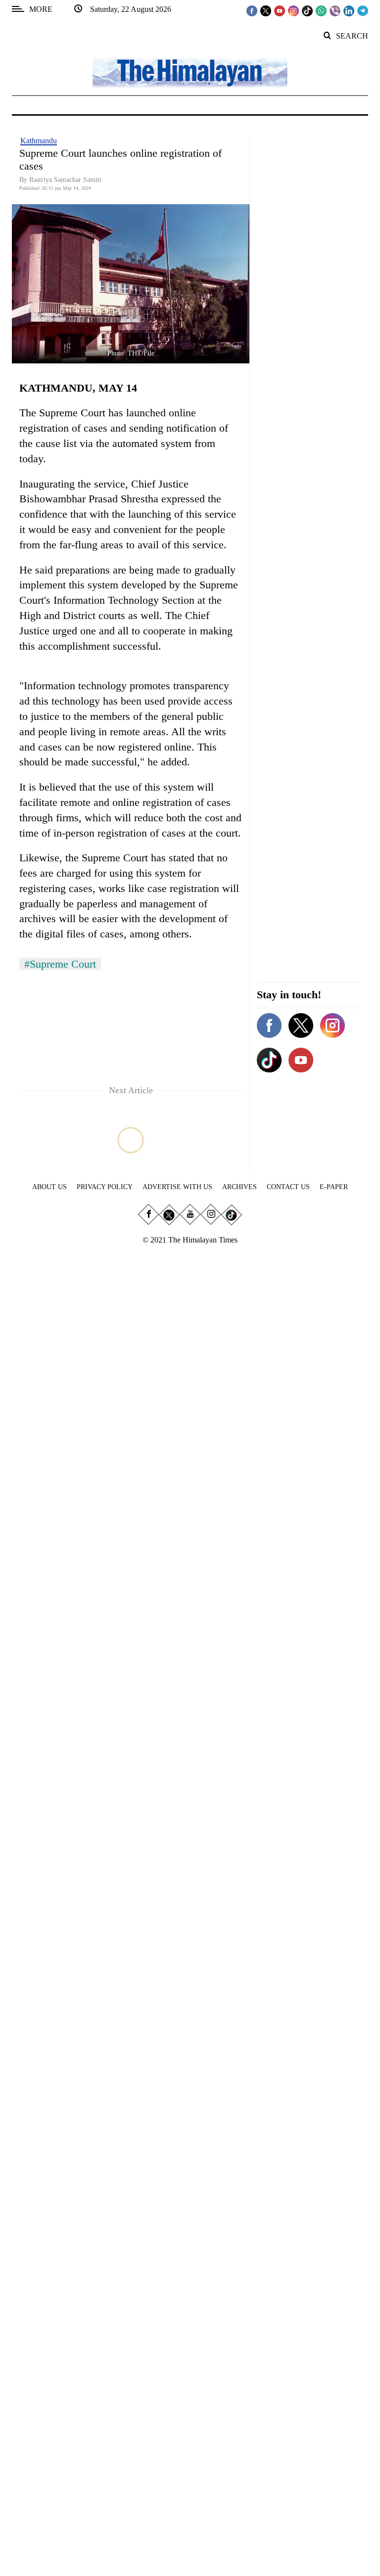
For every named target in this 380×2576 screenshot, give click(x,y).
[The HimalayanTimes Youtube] (280, 10)
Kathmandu (39, 141)
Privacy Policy (105, 1187)
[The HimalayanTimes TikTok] (307, 10)
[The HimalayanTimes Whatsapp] (321, 10)
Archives (239, 1187)
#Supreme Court (60, 964)
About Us (49, 1187)
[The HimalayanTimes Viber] (335, 10)
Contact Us (288, 1187)
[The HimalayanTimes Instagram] (293, 10)
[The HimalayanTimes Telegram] (363, 10)
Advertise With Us (177, 1187)
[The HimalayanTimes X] (266, 10)
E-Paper (334, 1187)
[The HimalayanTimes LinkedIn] (349, 10)
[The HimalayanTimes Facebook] (252, 10)
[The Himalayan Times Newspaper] (190, 72)
